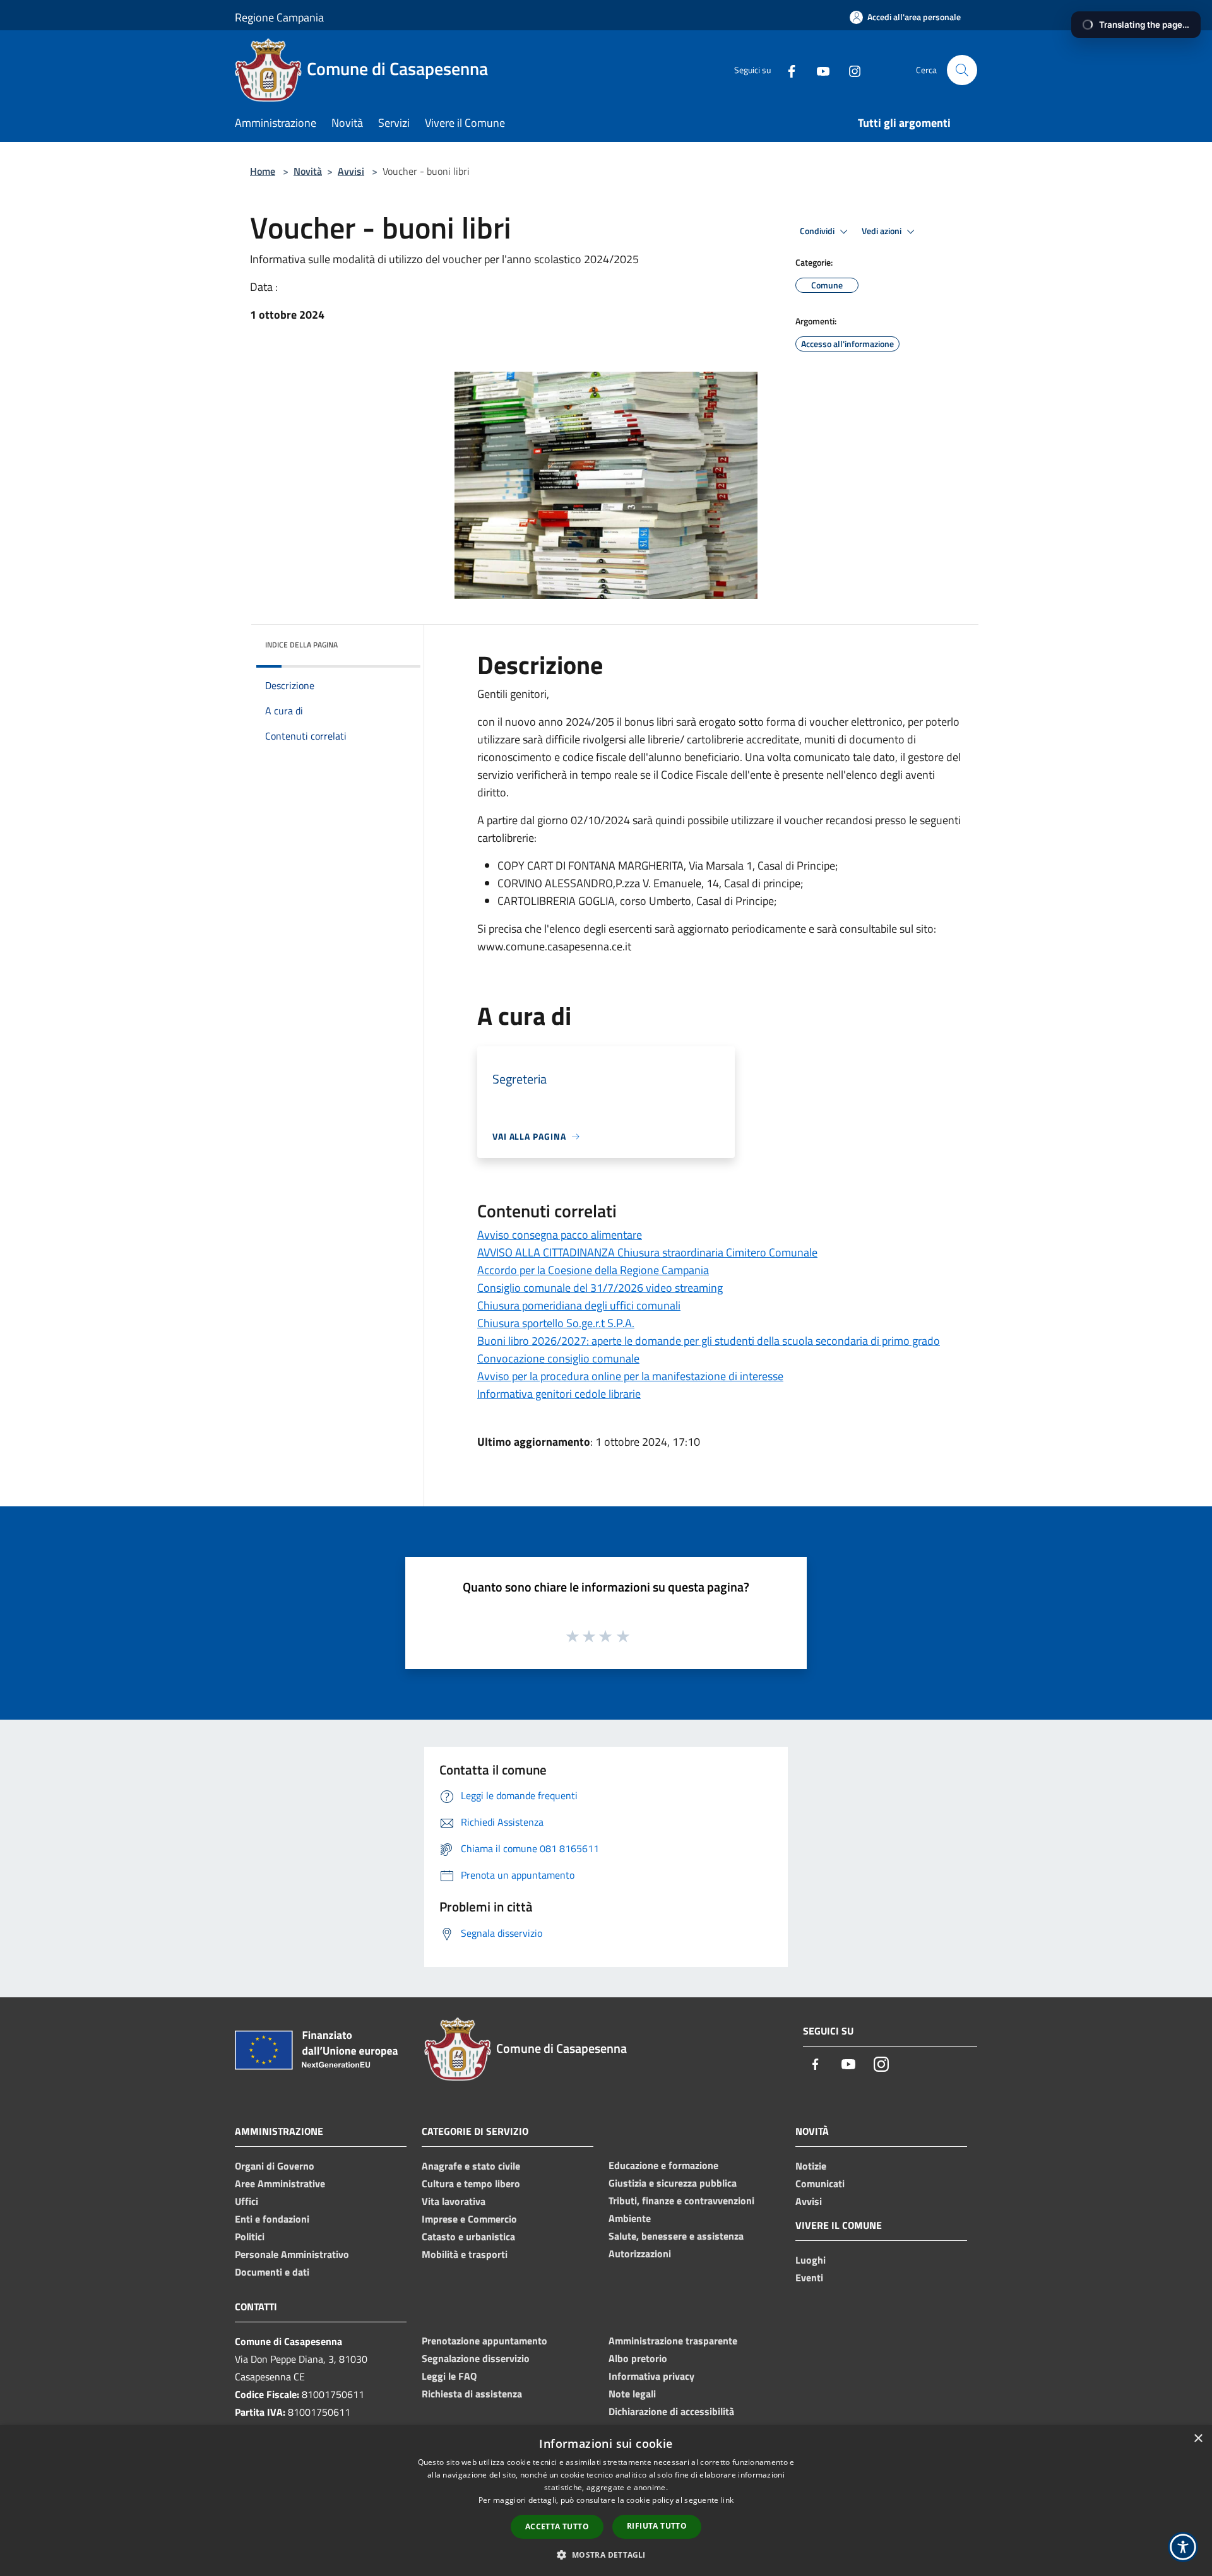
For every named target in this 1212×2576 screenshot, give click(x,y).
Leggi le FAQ (449, 2376)
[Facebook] (787, 70)
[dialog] (606, 2501)
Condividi (818, 231)
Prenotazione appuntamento (484, 2341)
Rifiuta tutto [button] (657, 2526)
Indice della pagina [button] (301, 645)
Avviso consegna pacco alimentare (560, 1235)
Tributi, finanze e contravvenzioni (681, 2201)
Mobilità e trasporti (465, 2254)
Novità (308, 171)
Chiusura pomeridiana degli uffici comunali (579, 1305)
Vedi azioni (882, 231)
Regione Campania (279, 17)
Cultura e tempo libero (471, 2183)
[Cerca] (962, 70)
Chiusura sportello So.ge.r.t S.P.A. (556, 1323)
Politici (250, 2236)
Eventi (809, 2278)
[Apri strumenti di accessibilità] (1183, 2547)
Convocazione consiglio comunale (558, 1358)
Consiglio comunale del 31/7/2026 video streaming (600, 1288)
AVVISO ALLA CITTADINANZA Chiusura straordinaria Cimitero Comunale (647, 1252)
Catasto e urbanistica (468, 2236)
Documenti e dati (272, 2272)
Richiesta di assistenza (472, 2394)
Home (263, 171)
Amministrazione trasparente (673, 2341)
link (727, 2500)
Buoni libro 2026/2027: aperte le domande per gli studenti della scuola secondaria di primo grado (709, 1341)
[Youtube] (818, 70)
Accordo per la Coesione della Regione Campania (593, 1270)
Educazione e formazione (663, 2165)
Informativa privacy (651, 2376)
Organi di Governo (275, 2166)
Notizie (811, 2166)
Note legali (632, 2394)
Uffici (247, 2201)
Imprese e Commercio (469, 2219)
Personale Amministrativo (292, 2254)
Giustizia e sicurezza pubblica (673, 2183)
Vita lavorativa (454, 2201)
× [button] (1198, 2439)
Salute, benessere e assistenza (676, 2236)
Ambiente (630, 2218)
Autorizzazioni (640, 2254)
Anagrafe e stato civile (471, 2166)
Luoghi (811, 2260)
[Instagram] (850, 70)
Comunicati (820, 2183)
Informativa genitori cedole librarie (559, 1394)
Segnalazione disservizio (476, 2358)
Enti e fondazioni (272, 2219)
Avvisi (351, 171)
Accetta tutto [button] (557, 2526)
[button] (606, 2555)
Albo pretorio (638, 2358)
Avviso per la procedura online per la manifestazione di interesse (630, 1376)
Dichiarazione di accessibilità (671, 2411)
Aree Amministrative (280, 2183)
